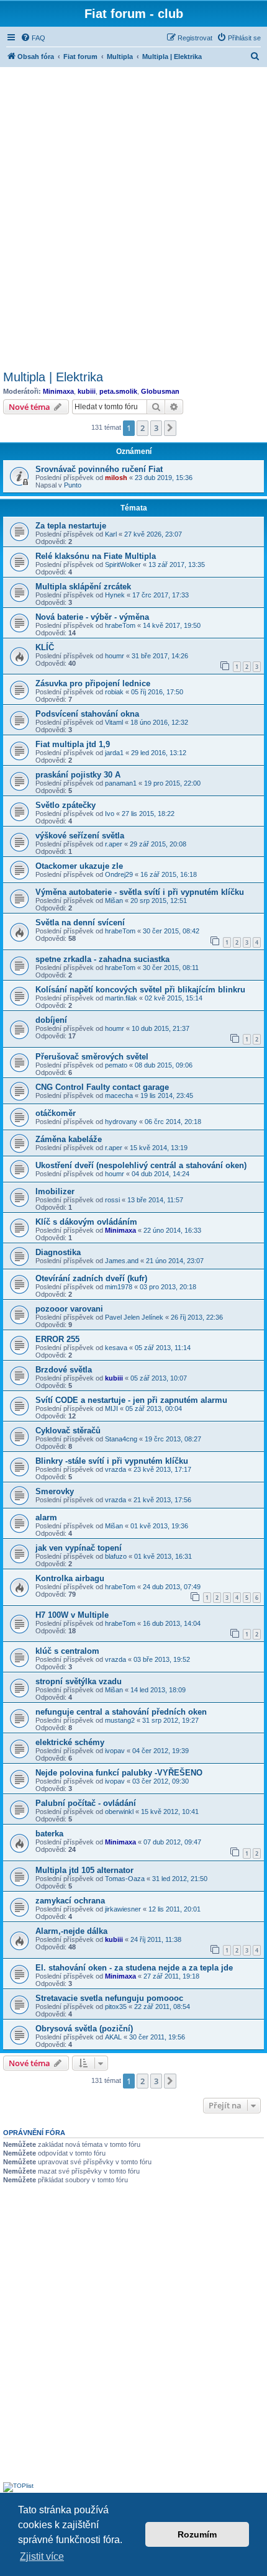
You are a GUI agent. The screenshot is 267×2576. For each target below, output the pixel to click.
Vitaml (114, 722)
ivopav (115, 1751)
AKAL (113, 2037)
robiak (114, 692)
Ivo (110, 814)
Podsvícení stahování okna (87, 714)
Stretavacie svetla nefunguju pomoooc (109, 1998)
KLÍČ (45, 647)
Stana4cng (121, 1439)
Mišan (114, 900)
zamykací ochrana (70, 1901)
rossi (112, 1200)
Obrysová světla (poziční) (84, 2029)
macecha (119, 1095)
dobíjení (51, 1020)
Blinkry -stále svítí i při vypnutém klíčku (112, 1461)
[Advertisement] (133, 217)
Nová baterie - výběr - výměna (92, 617)
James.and (122, 1261)
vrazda (115, 1469)
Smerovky (55, 1491)
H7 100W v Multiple (72, 1615)
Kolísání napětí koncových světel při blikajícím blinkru (140, 990)
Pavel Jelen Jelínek (134, 1317)
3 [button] (156, 428)
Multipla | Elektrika (53, 377)
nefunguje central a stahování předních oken (121, 1712)
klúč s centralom (67, 1651)
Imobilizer (55, 1191)
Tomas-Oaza (125, 1879)
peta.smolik (118, 391)
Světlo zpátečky (66, 805)
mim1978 (119, 1287)
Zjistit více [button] (42, 2556)
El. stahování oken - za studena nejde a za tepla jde (134, 1968)
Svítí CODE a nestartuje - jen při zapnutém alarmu (131, 1400)
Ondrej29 (119, 874)
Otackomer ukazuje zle (79, 866)
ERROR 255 (57, 1339)
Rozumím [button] (197, 2534)
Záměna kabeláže (69, 1139)
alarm (46, 1517)
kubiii (87, 391)
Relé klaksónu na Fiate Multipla (96, 556)
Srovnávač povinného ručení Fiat (99, 469)
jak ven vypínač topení (79, 1548)
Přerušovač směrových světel (92, 1057)
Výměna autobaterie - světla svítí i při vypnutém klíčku (140, 892)
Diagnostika (58, 1252)
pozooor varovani (69, 1309)
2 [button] (143, 428)
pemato (116, 1065)
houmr (115, 656)
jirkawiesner (123, 1909)
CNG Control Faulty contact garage (102, 1087)
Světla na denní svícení (80, 923)
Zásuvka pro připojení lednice (93, 683)
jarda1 (114, 753)
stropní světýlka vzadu (79, 1681)
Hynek (115, 595)
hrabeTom (120, 625)
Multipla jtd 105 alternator (84, 1870)
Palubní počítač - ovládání (86, 1803)
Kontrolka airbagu (70, 1578)
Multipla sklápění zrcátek (83, 587)
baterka (49, 1834)
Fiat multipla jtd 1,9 (73, 744)
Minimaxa (58, 391)
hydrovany (121, 1122)
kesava (116, 1348)
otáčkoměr (56, 1113)
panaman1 (121, 783)
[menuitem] (33, 38)
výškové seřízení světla (80, 836)
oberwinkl (119, 1812)
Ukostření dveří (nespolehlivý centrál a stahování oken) (141, 1165)
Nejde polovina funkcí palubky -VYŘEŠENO (119, 1773)
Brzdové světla (64, 1370)
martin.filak (121, 998)
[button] (170, 428)
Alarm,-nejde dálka (71, 1931)
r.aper (114, 844)
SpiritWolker (123, 565)
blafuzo (116, 1556)
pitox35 (116, 2007)
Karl (111, 534)
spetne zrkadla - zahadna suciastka (102, 959)
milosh (116, 478)
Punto (73, 485)
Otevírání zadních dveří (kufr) (91, 1278)
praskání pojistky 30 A (78, 775)
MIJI (111, 1408)
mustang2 (120, 1720)
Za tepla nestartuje (71, 526)
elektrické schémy (70, 1742)
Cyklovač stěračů (68, 1431)
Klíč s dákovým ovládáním (86, 1222)
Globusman (160, 391)
